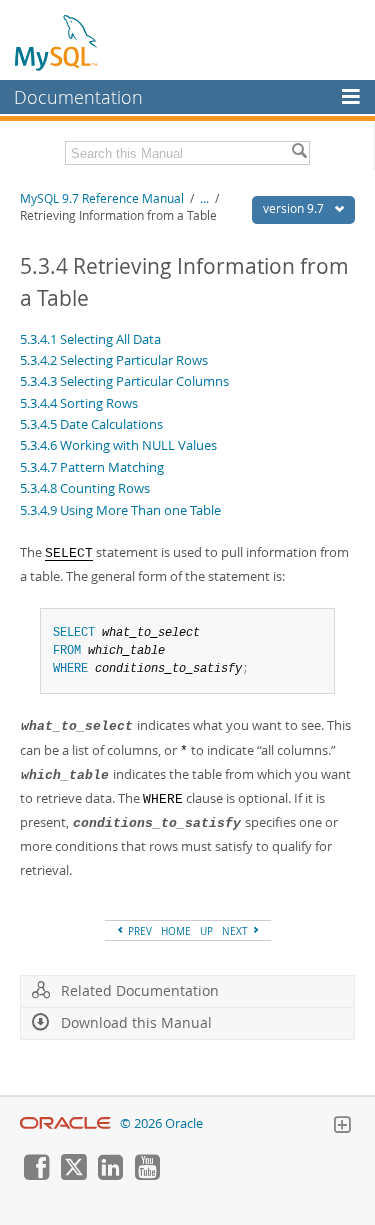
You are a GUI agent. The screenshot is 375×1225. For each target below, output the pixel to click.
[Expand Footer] (342, 1127)
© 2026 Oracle (161, 1123)
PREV (138, 931)
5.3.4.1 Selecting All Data (90, 339)
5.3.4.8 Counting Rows (85, 488)
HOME (176, 931)
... (204, 198)
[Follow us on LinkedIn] (110, 1175)
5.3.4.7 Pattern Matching (92, 467)
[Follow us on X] (73, 1175)
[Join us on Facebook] (36, 1175)
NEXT (236, 931)
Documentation (78, 97)
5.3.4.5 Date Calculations (91, 424)
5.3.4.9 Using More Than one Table (120, 510)
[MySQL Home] (57, 42)
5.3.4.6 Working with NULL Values (118, 445)
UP (206, 931)
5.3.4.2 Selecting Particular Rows (114, 360)
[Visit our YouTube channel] (147, 1175)
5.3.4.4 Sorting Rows (79, 403)
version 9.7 (295, 208)
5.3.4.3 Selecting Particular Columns (124, 381)
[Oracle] (65, 1123)
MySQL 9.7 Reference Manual (102, 198)
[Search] (299, 153)
